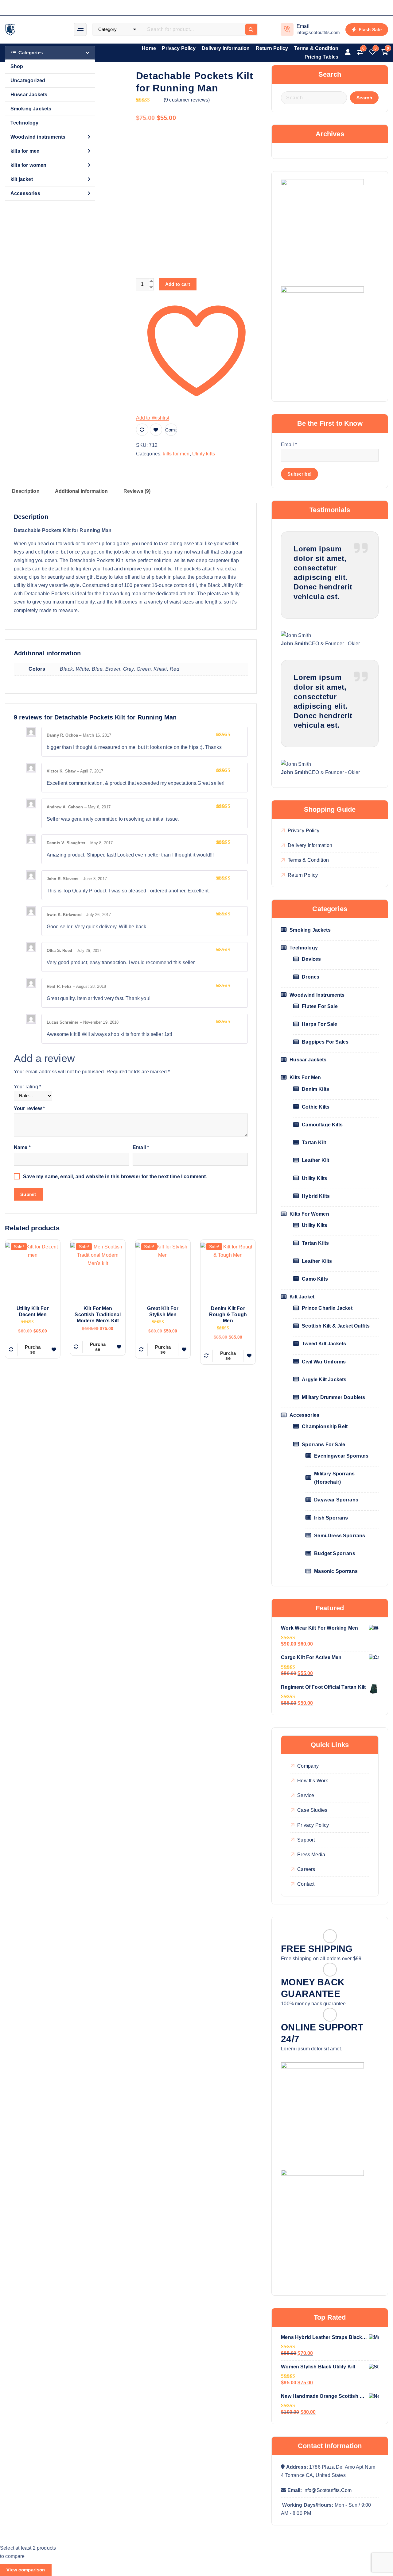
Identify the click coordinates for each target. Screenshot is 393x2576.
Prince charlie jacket (327, 1308)
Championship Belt (325, 1426)
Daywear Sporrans (336, 1500)
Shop (17, 66)
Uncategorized (28, 80)
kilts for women (28, 165)
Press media (311, 1855)
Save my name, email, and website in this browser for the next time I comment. (115, 1177)
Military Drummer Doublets (333, 1397)
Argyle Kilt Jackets (324, 1380)
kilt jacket (22, 179)
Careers (306, 1869)
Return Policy (272, 48)
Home (149, 48)
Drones (311, 977)
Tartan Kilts (315, 1243)
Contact (306, 1884)
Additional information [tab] (82, 491)
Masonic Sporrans (336, 1571)
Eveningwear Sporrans (341, 1456)
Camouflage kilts (322, 1125)
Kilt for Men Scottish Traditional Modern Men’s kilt (98, 1315)
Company (308, 1766)
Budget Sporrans (335, 1553)
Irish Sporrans (331, 1518)
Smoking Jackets (31, 109)
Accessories (25, 193)
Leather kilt (315, 1160)
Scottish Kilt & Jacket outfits (336, 1326)
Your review (29, 1108)
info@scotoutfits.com (327, 2490)
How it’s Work (313, 1781)
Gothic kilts (316, 1107)
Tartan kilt (314, 1142)
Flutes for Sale (320, 1006)
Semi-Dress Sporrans (340, 1536)
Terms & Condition (316, 48)
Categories (31, 53)
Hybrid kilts (316, 1196)
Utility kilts (204, 454)
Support (306, 1840)
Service (306, 1795)
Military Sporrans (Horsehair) (334, 1478)
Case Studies (312, 1810)
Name (22, 1147)
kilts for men (25, 151)
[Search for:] (314, 98)
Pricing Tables (321, 57)
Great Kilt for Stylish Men (163, 1311)
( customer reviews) (187, 100)
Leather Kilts (317, 1261)
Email (141, 1147)
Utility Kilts (315, 1225)
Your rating (27, 1087)
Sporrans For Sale (323, 1445)
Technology (25, 123)
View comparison (26, 2570)
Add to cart (178, 284)
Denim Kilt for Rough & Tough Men (228, 1315)
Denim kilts (315, 1089)
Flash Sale (370, 30)
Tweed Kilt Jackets (324, 1344)
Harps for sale (319, 1024)
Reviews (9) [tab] (137, 491)
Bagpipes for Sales (325, 1042)
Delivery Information (226, 48)
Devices (311, 959)
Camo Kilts (315, 1279)
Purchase (33, 1349)
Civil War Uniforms (324, 1362)
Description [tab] (26, 491)
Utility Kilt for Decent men (33, 1311)
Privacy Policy (179, 48)
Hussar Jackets (29, 95)
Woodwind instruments (38, 137)
